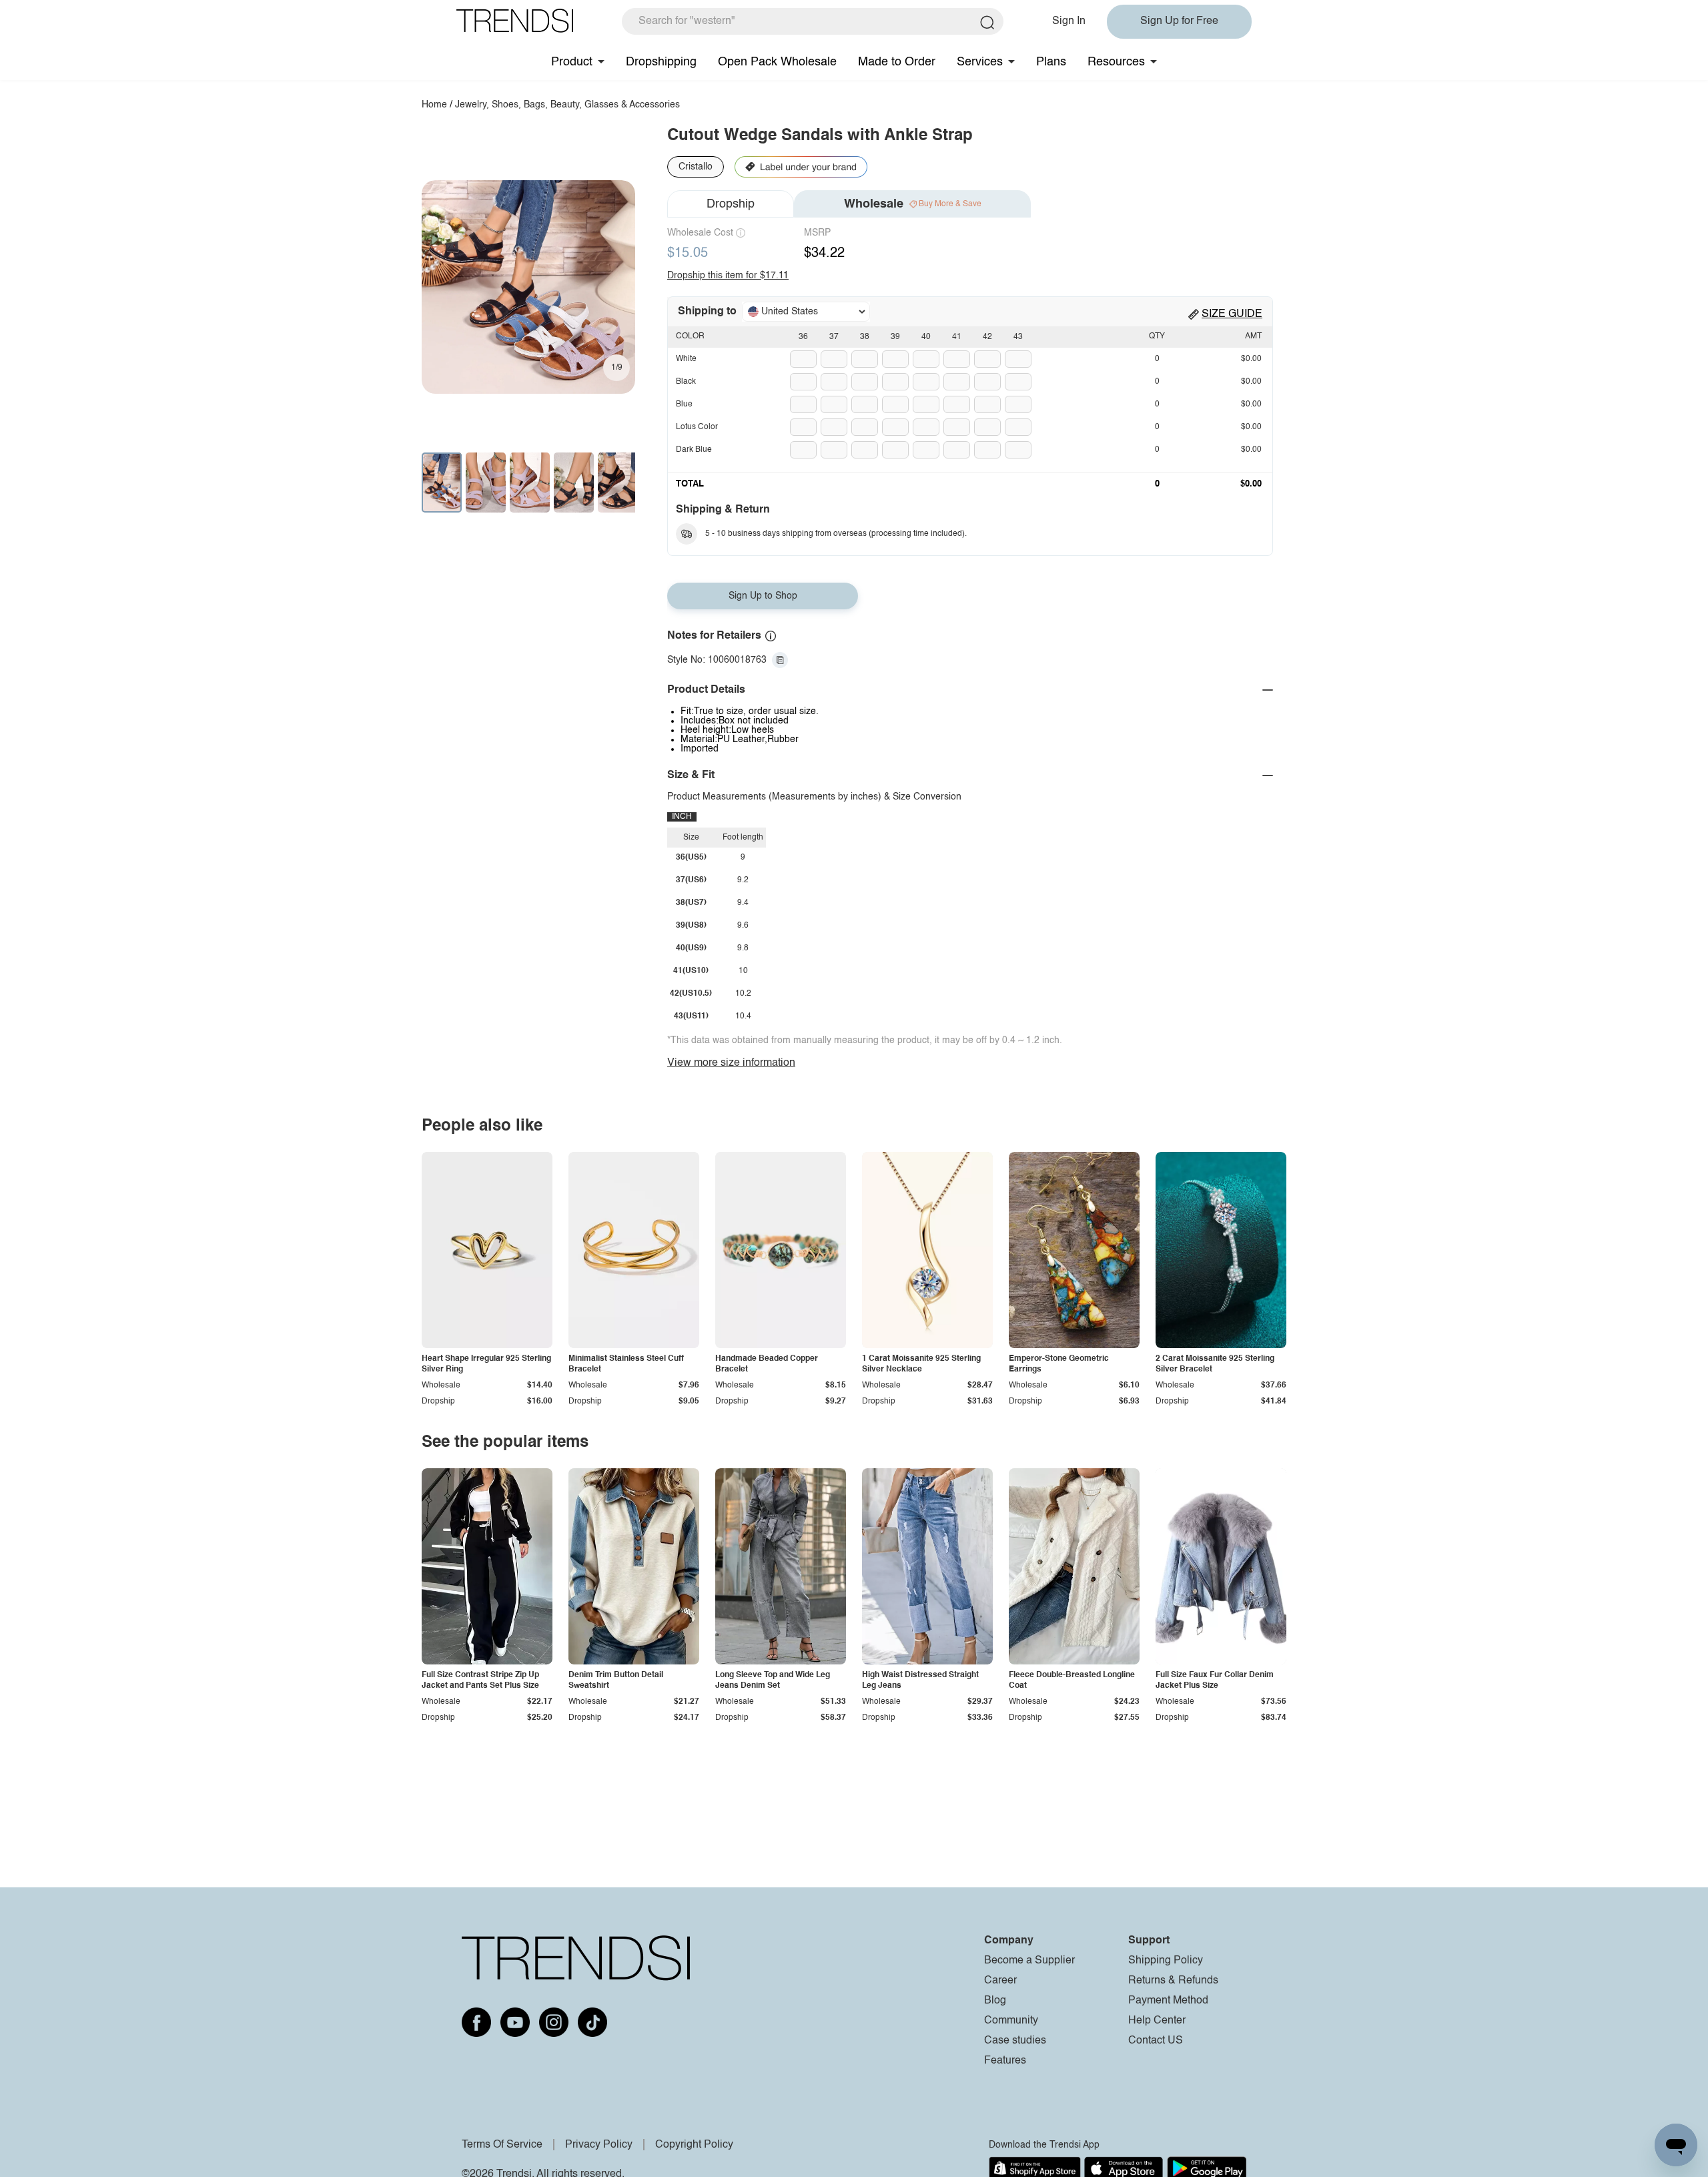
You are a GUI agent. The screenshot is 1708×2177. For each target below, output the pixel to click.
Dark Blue (694, 450)
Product (572, 62)
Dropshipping (661, 62)
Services (980, 62)
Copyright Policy (694, 2145)
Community (1011, 2021)
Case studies (1015, 2041)
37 (834, 337)
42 (987, 337)
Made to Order (897, 62)
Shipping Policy (1166, 1961)
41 (957, 337)
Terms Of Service (502, 2145)
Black (686, 382)
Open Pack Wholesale (777, 62)
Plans (1051, 62)
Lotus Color (697, 427)
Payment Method (1168, 2001)
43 (1018, 337)
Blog (995, 2001)
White (686, 359)
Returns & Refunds (1173, 1981)
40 (926, 337)
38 (865, 337)
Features (1005, 2061)
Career (1000, 1981)
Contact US (1156, 2041)
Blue (684, 404)
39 (895, 337)
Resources (1116, 62)
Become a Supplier (1029, 1961)
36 (803, 337)
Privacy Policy (599, 2145)
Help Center (1157, 2021)
